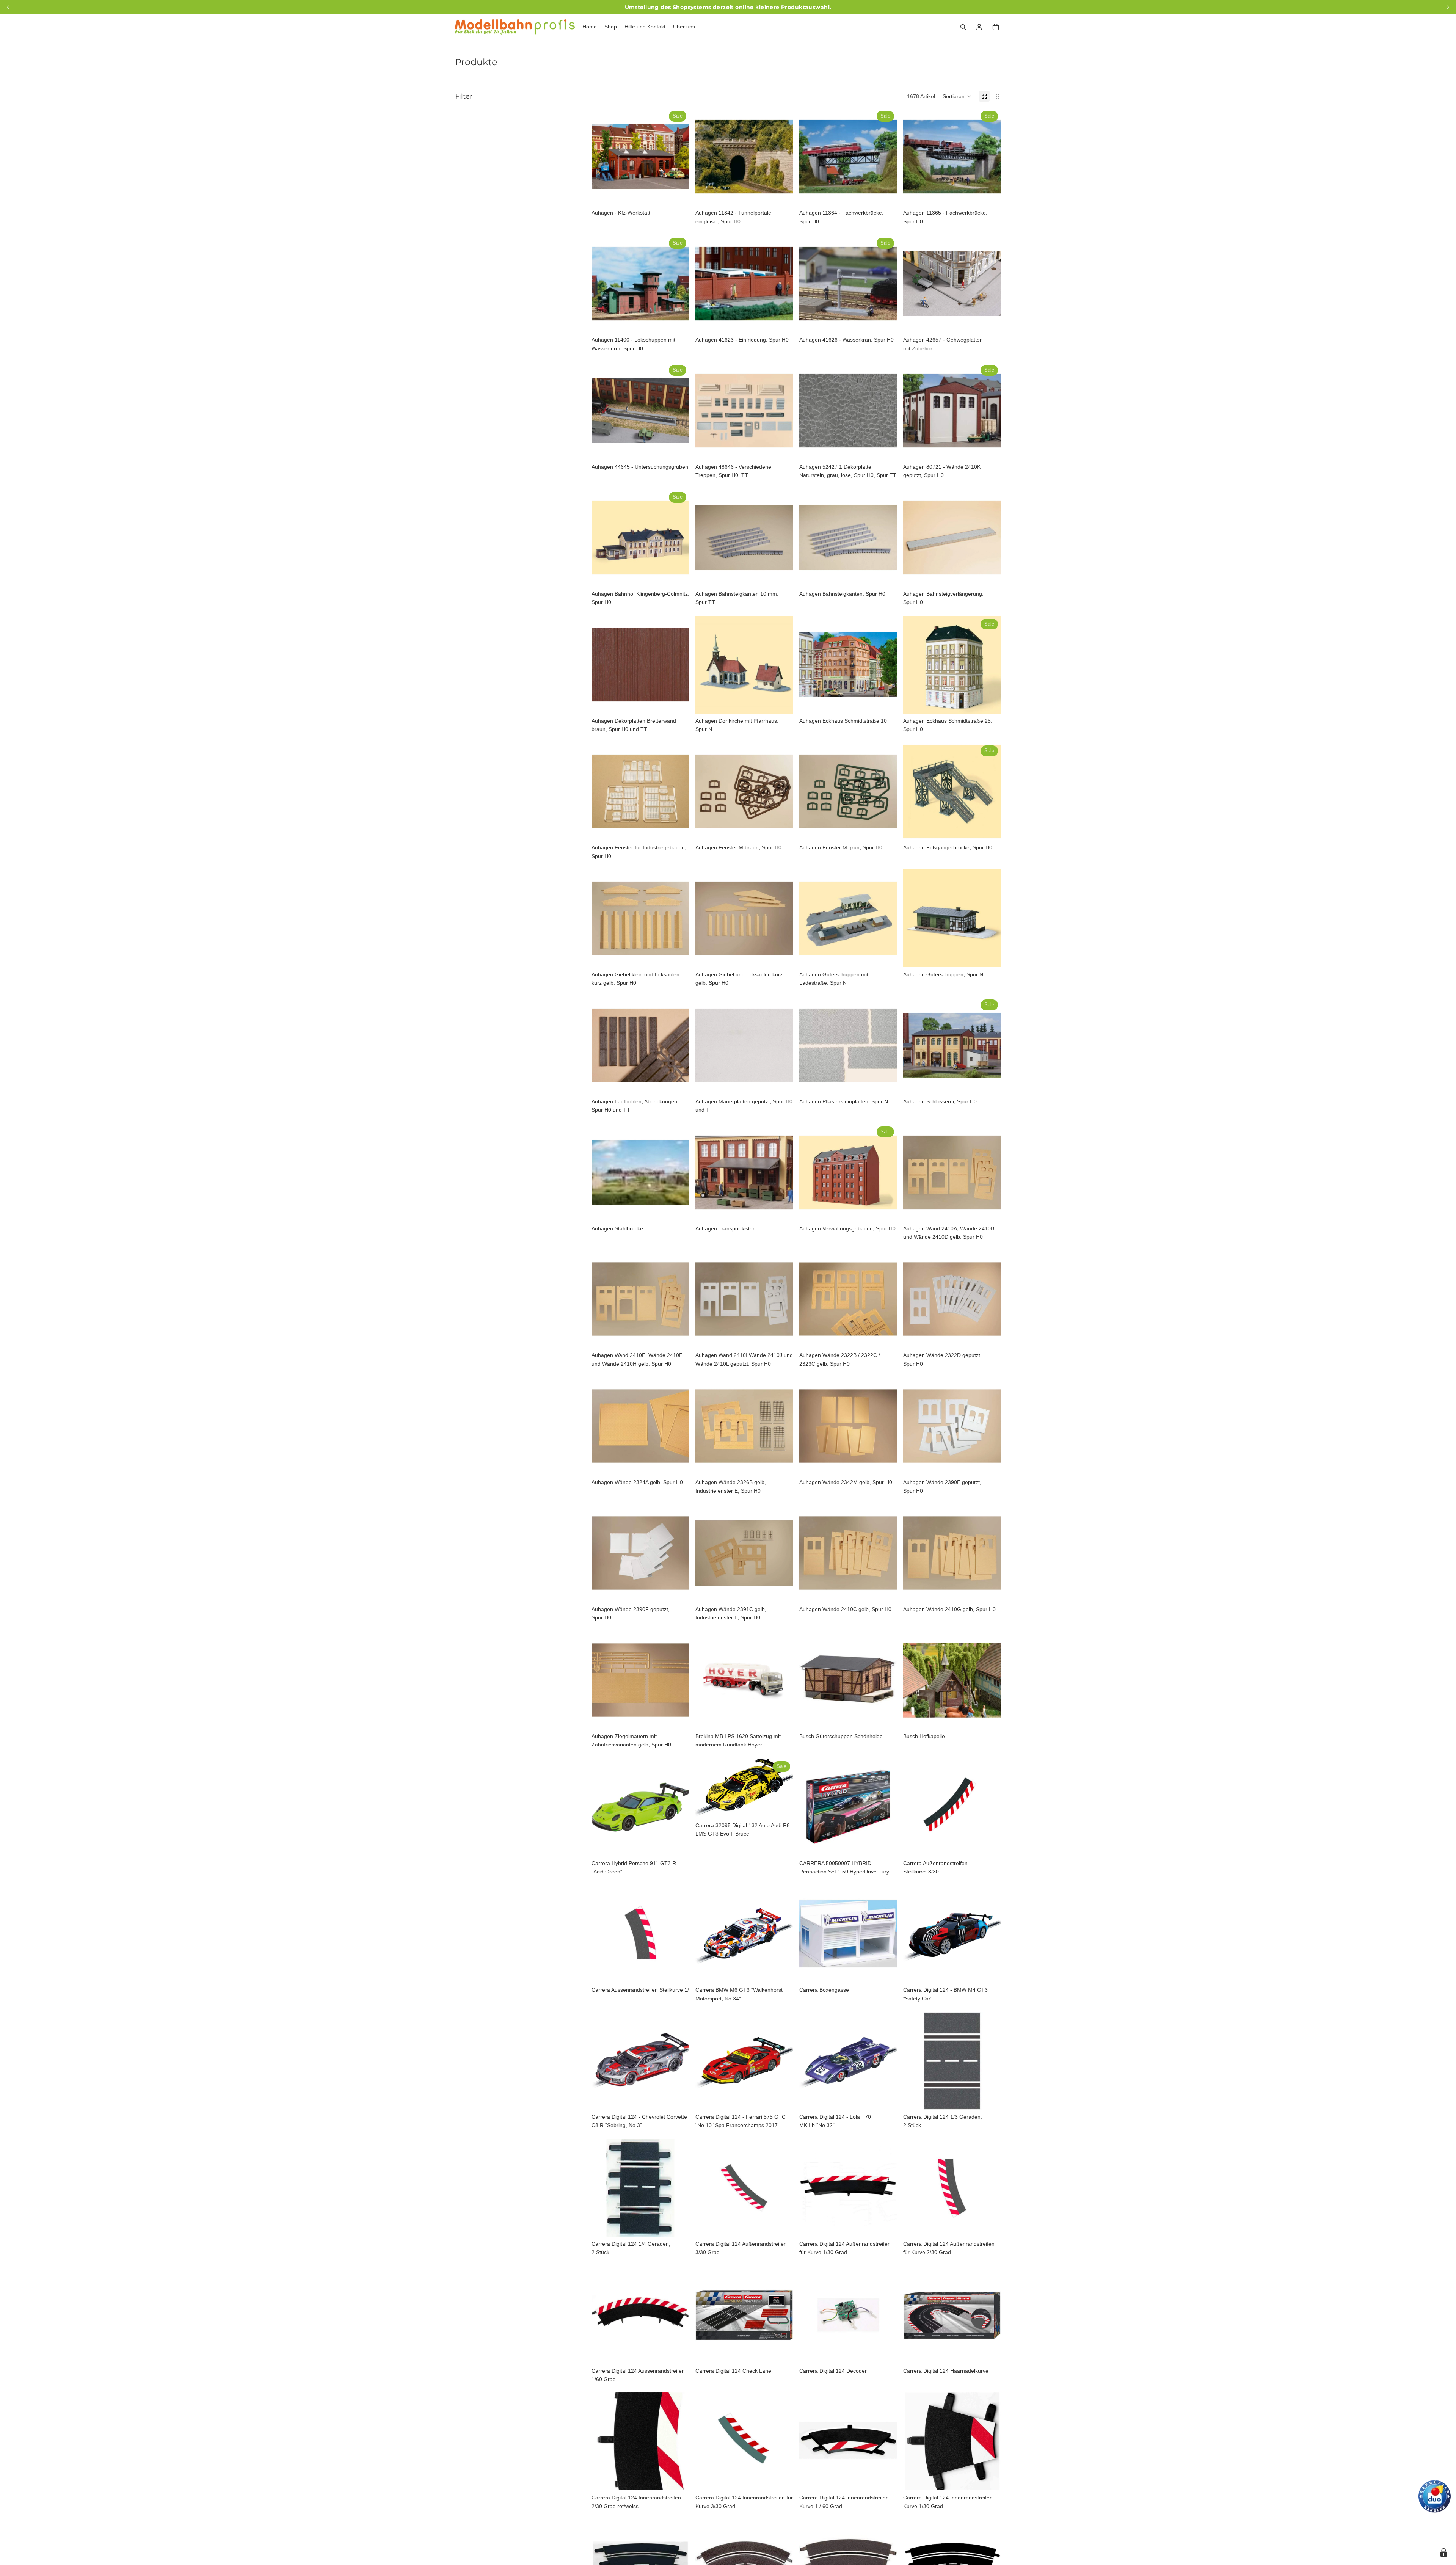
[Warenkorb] (996, 27)
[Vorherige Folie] (603, 157)
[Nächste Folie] (678, 157)
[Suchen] (963, 27)
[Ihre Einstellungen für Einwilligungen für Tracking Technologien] (1443, 2552)
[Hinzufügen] (678, 194)
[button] (957, 96)
